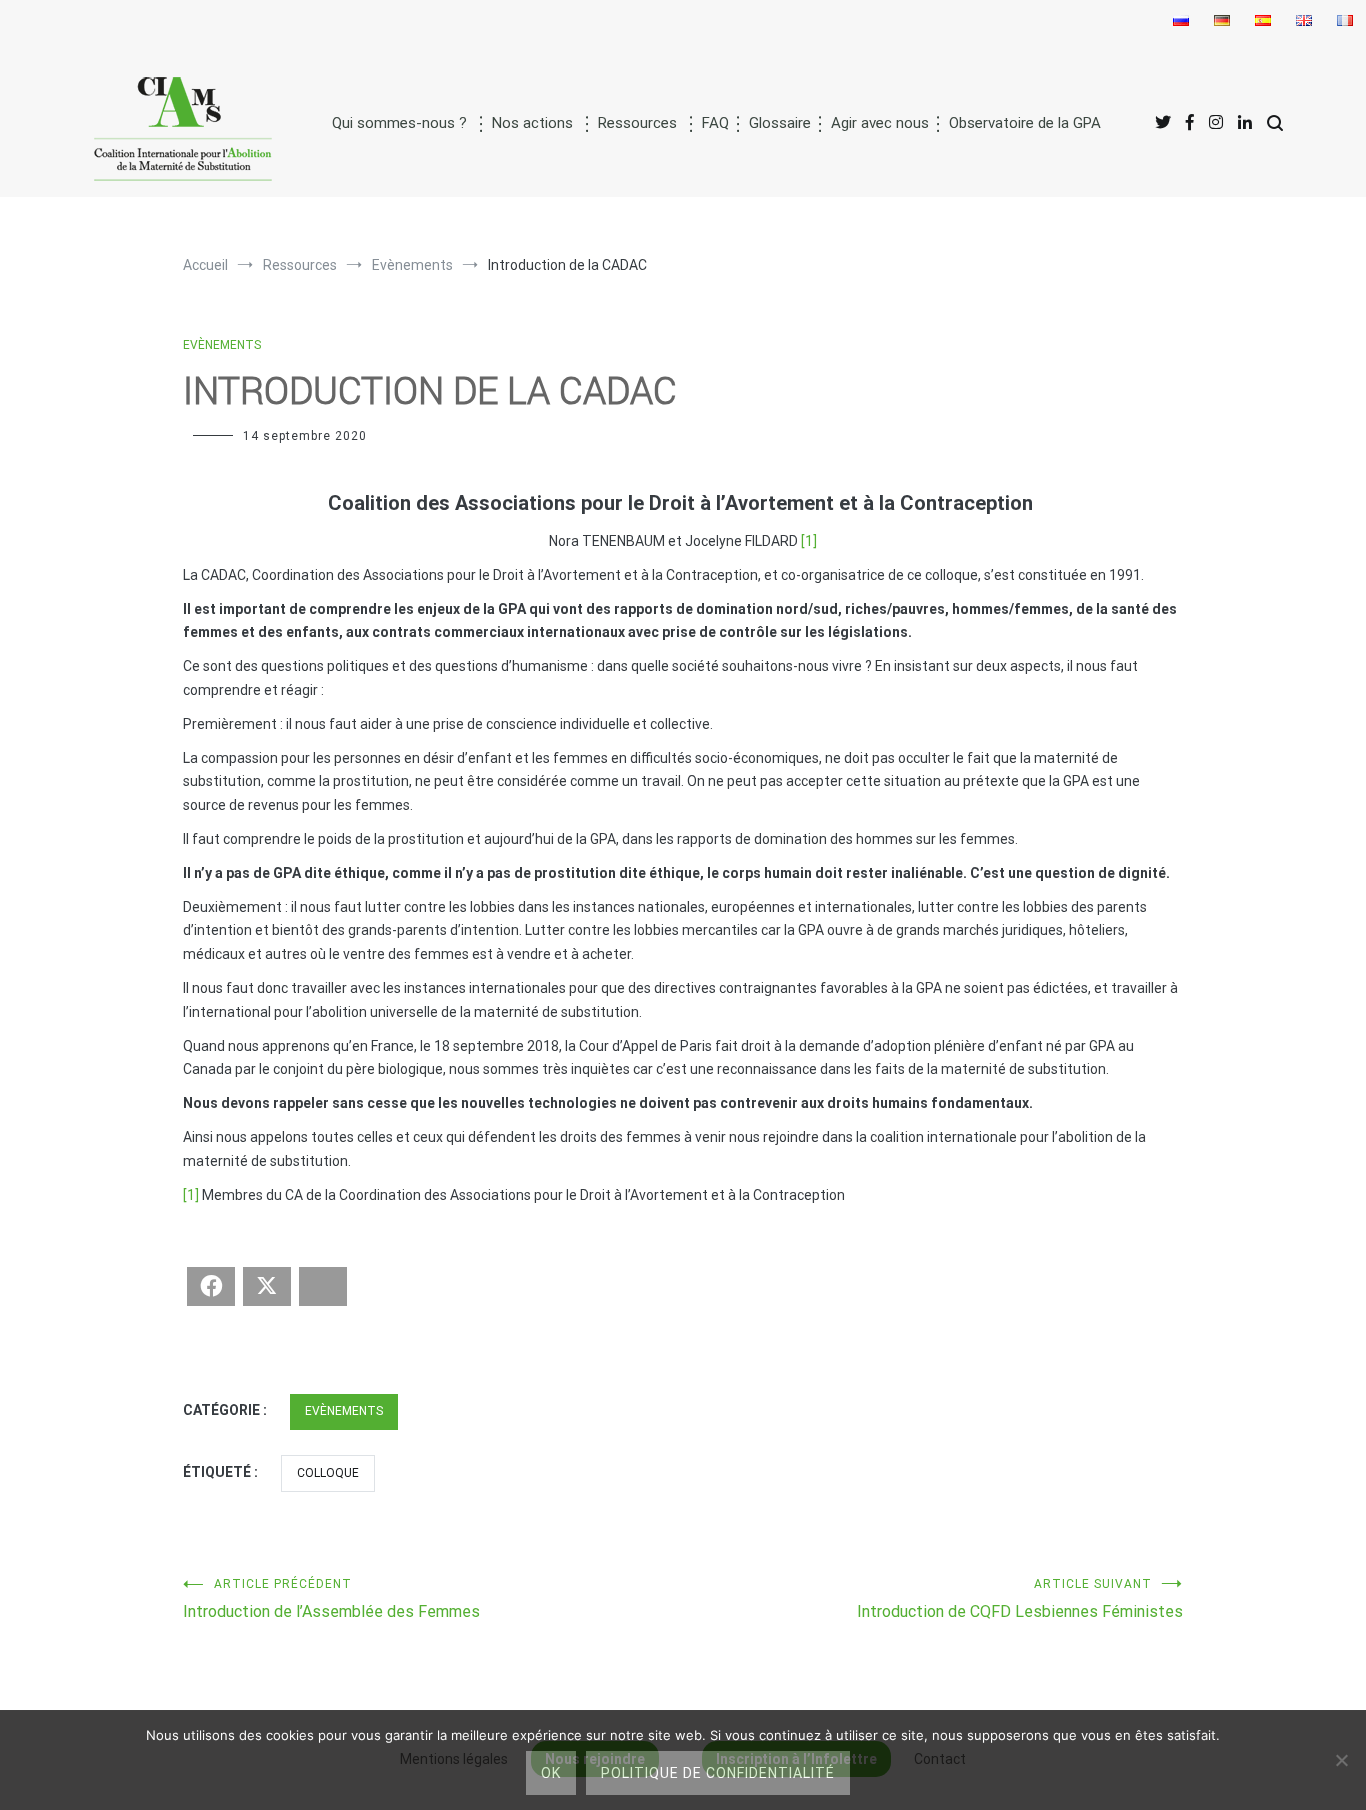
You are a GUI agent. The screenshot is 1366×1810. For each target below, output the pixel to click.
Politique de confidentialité (718, 1773)
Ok (551, 1773)
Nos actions (532, 123)
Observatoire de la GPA (1025, 123)
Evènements (222, 345)
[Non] (1341, 1760)
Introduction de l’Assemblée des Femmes (331, 1599)
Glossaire (780, 123)
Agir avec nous (880, 123)
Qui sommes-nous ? (399, 123)
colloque (328, 1473)
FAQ (715, 123)
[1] (809, 541)
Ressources (637, 123)
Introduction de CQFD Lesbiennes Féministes (1020, 1599)
